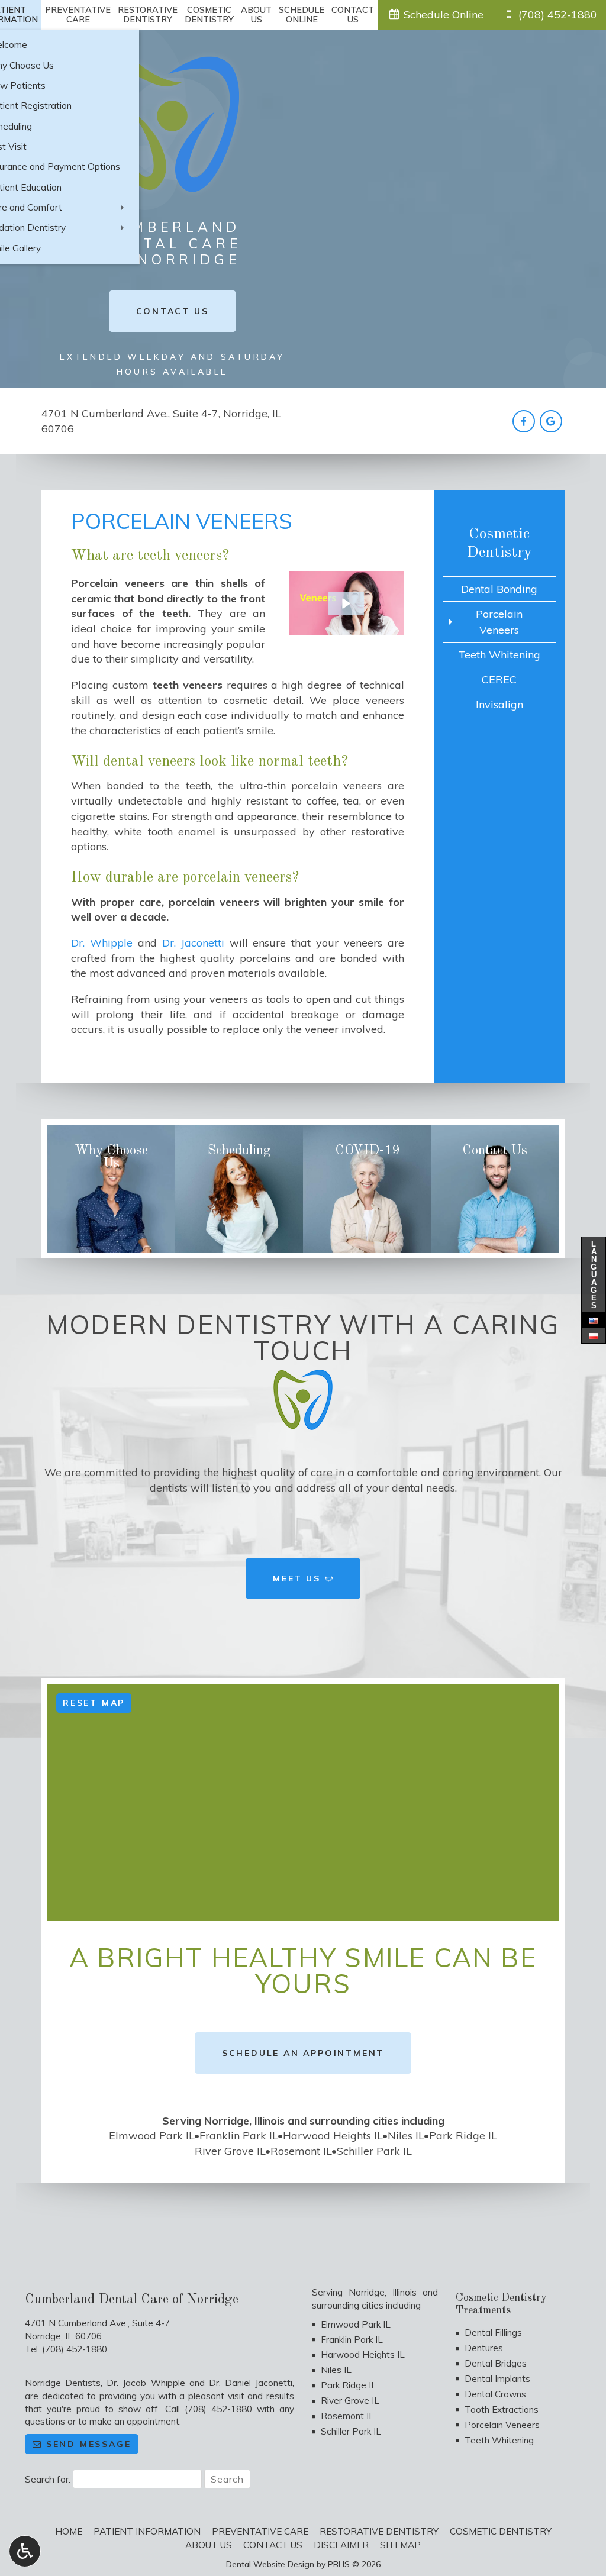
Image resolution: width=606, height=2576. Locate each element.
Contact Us (273, 2545)
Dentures (484, 2348)
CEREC (499, 679)
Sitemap (400, 2545)
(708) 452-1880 (75, 2349)
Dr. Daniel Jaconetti (251, 2383)
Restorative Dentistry (379, 2531)
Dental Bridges (496, 2363)
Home (69, 2531)
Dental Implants (497, 2379)
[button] (346, 603)
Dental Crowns (495, 2394)
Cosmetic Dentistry (501, 2531)
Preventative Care (260, 2531)
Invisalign (499, 704)
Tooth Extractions (502, 2409)
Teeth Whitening (499, 655)
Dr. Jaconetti (193, 943)
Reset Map (94, 1703)
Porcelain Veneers (499, 622)
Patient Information (147, 2531)
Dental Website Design (270, 2564)
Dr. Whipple (102, 943)
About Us (209, 2545)
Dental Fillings (493, 2333)
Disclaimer (341, 2545)
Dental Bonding (499, 589)
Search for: (48, 2479)
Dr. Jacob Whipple (146, 2383)
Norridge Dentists (63, 2383)
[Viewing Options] (25, 2551)
